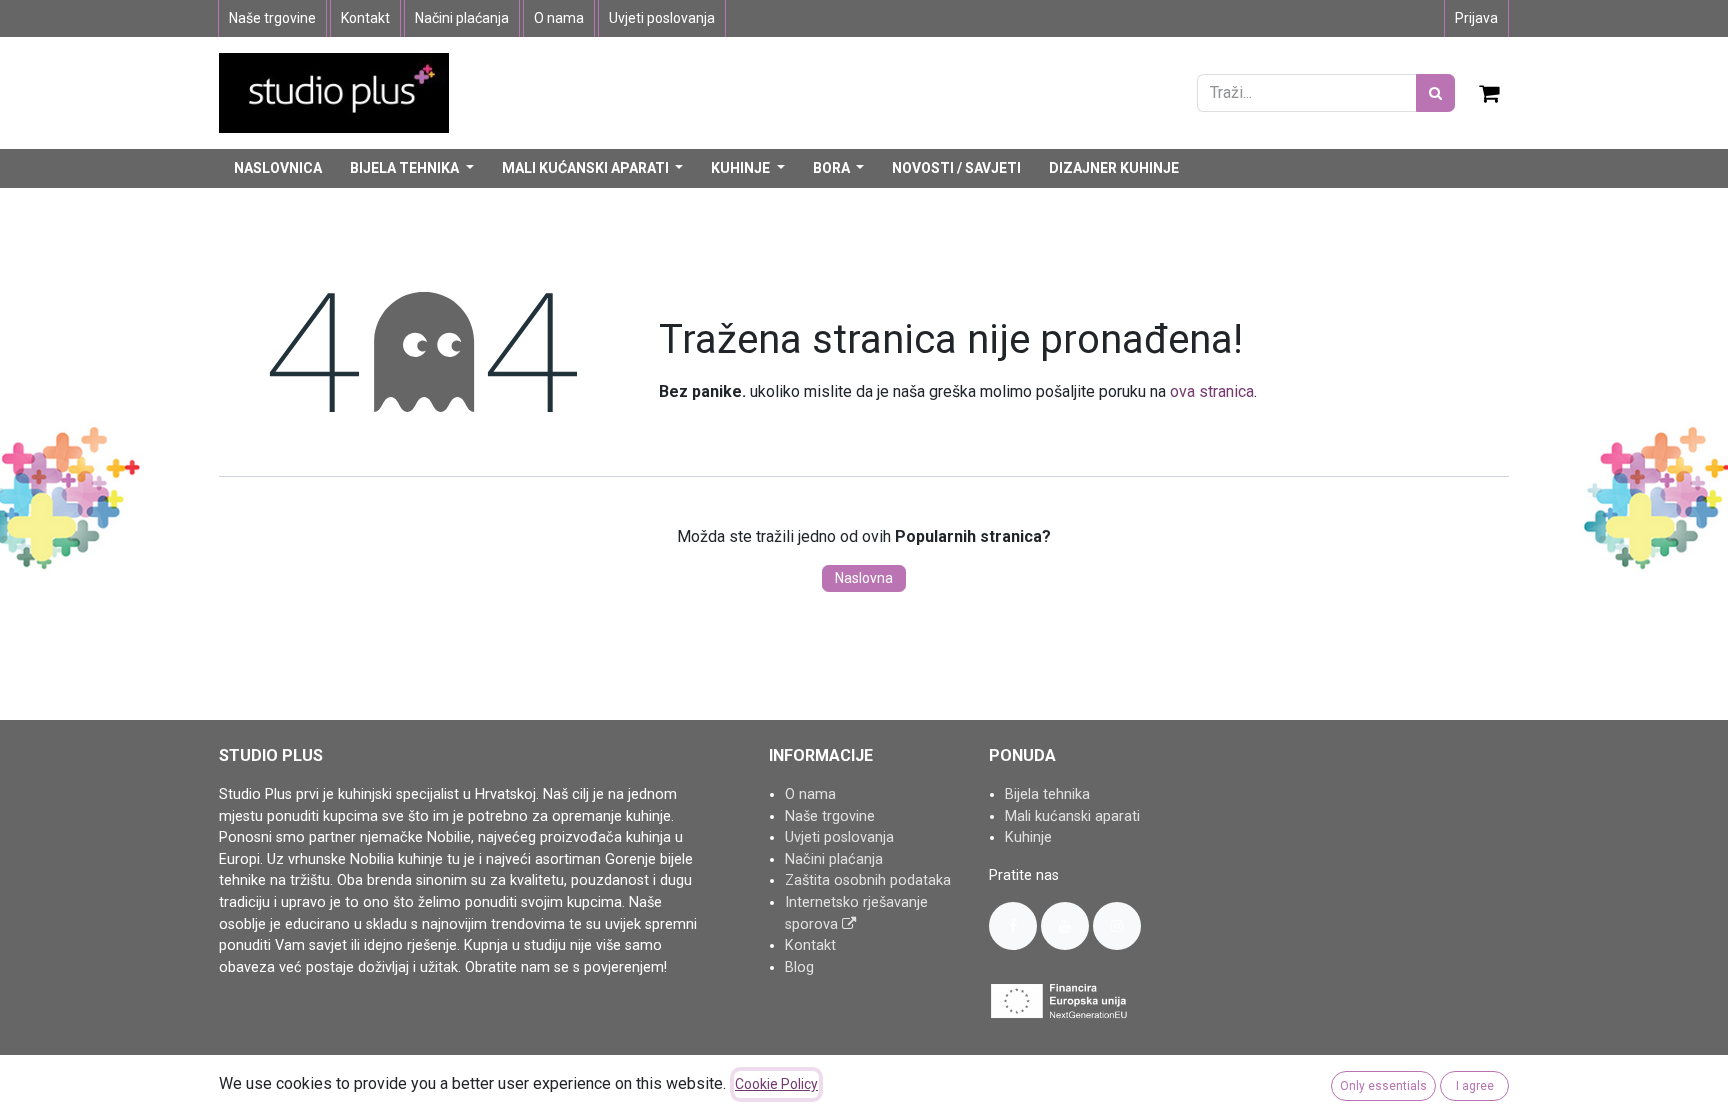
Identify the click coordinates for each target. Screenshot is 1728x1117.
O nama (559, 18)
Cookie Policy (776, 1084)
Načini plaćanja (462, 18)
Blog (799, 967)
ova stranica (1212, 391)
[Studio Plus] (334, 91)
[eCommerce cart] (1490, 93)
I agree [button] (1475, 1086)
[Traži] (1435, 93)
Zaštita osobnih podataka (868, 880)
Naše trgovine (272, 18)
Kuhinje (1028, 837)
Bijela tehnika (1047, 794)
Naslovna (864, 578)
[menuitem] (278, 168)
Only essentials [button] (1383, 1086)
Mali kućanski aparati (1072, 816)
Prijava (1476, 18)
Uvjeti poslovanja (662, 18)
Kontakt (365, 18)
